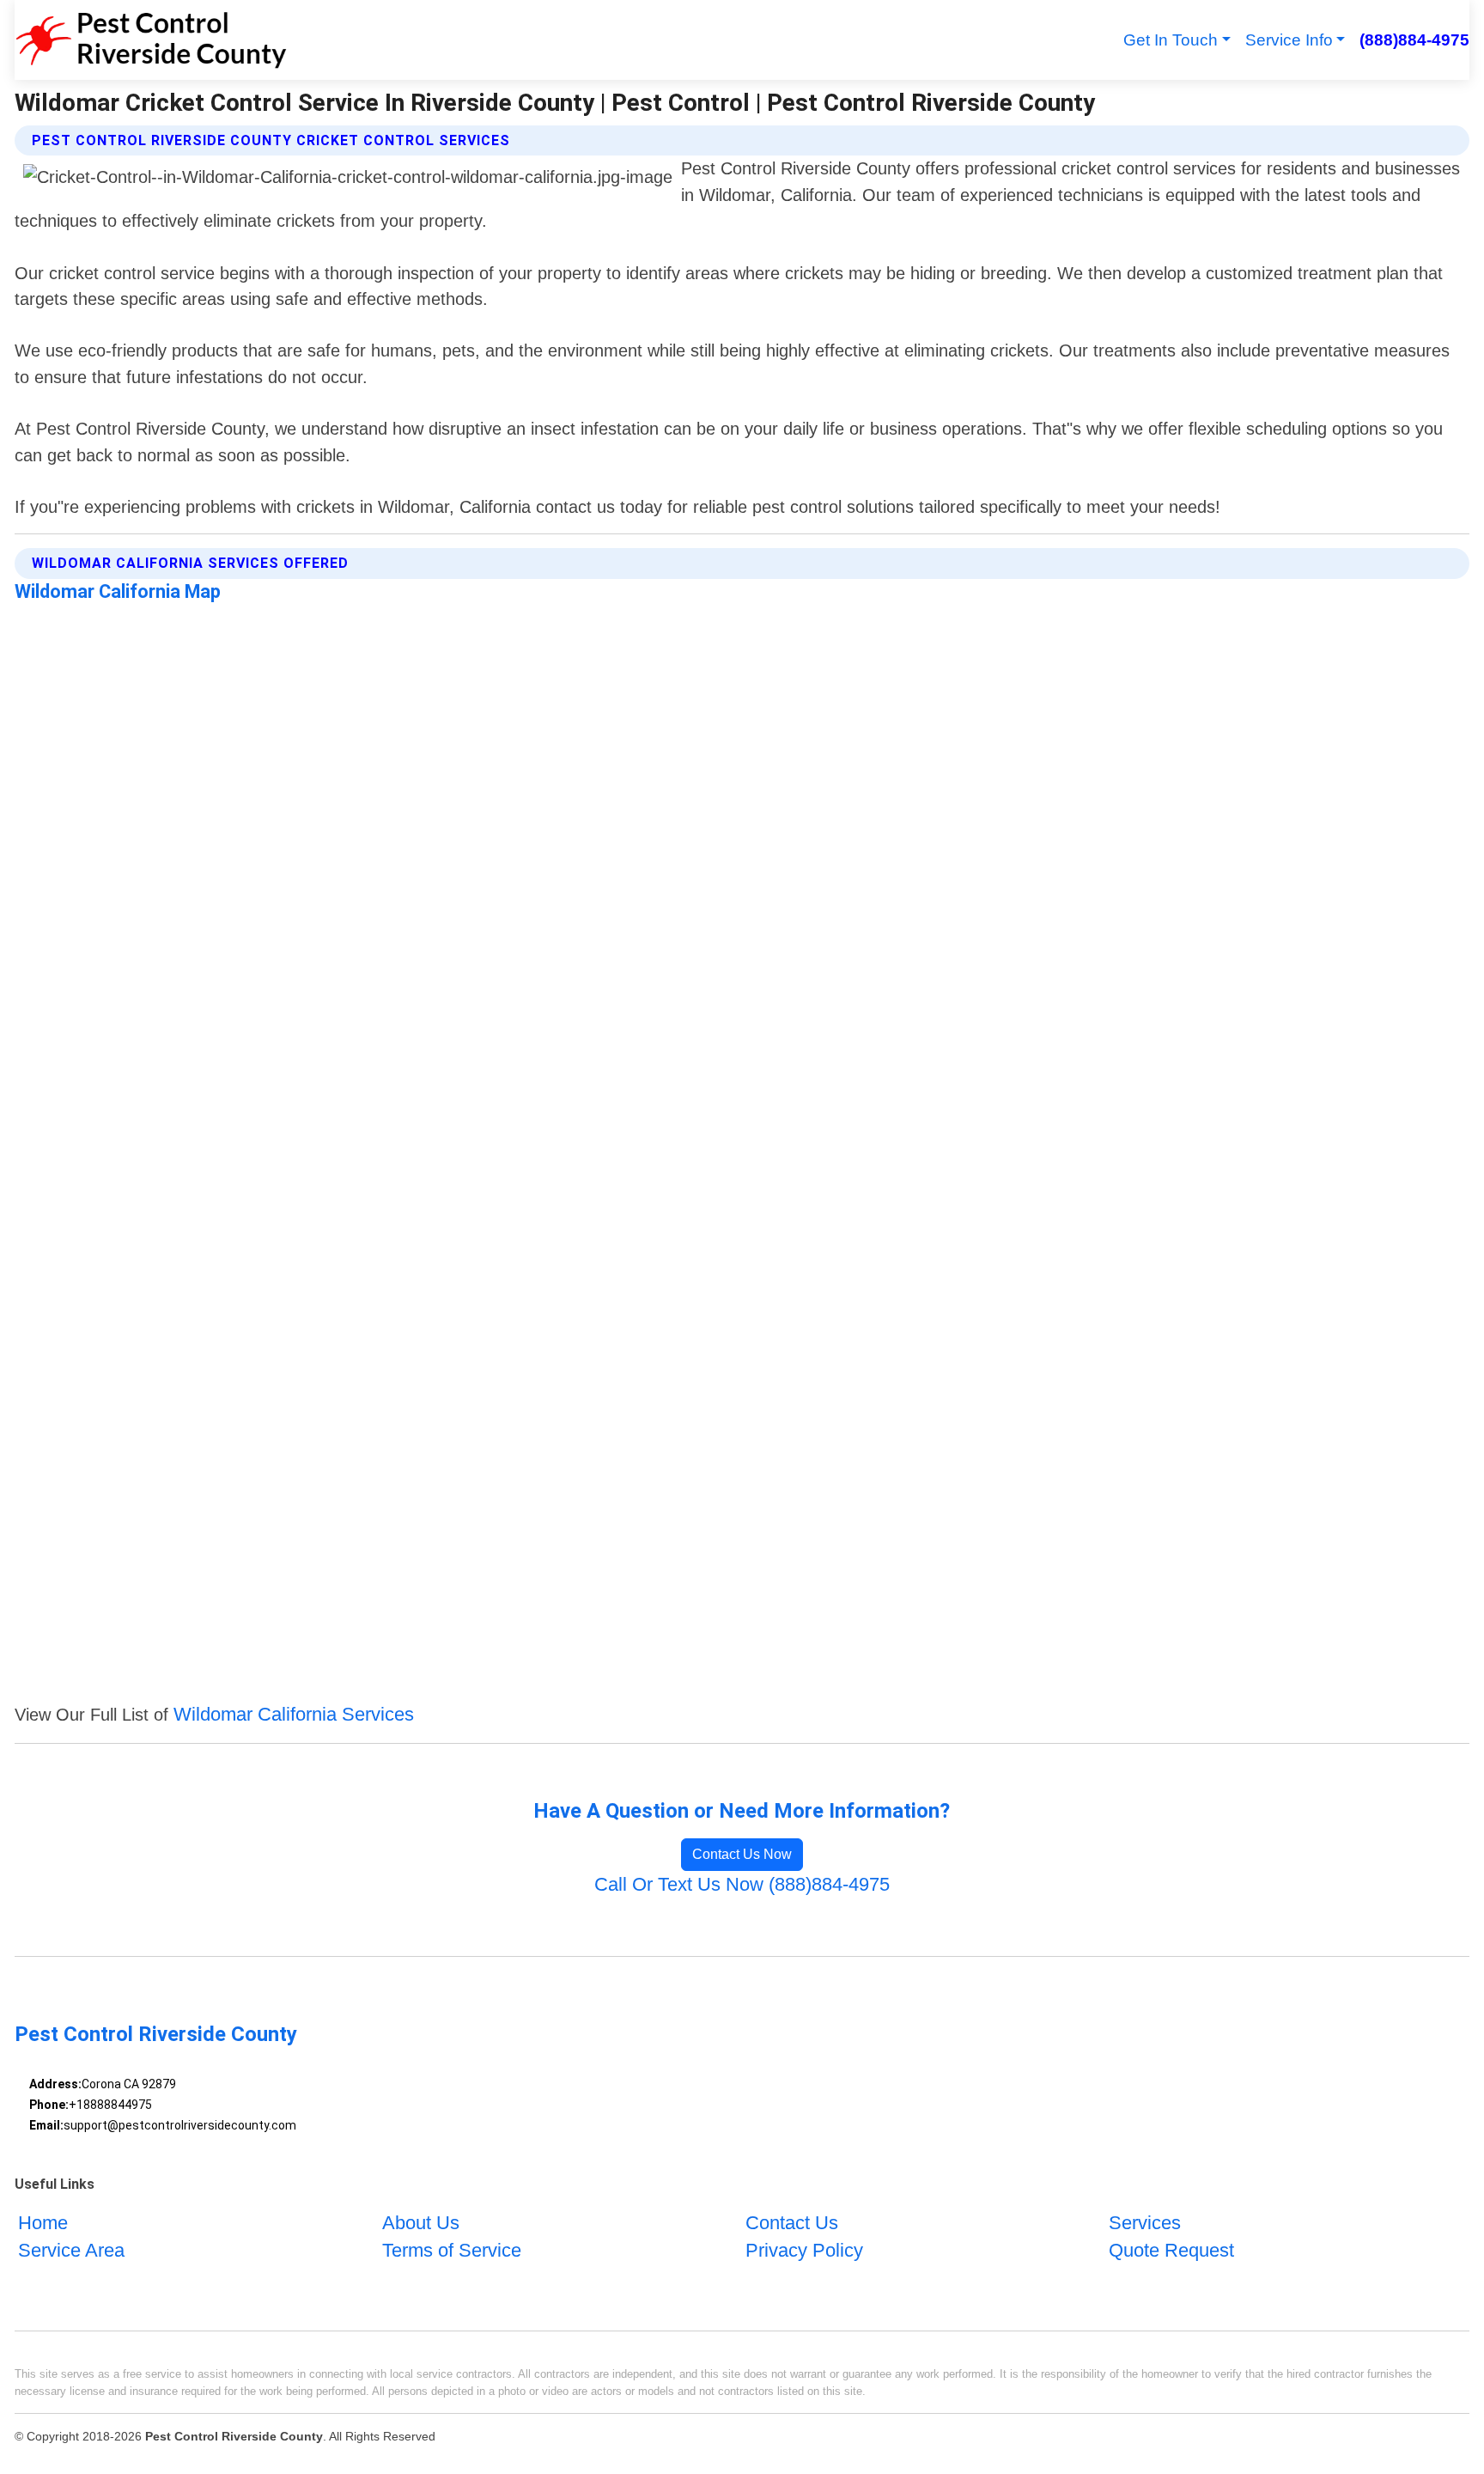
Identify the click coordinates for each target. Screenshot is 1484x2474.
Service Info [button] (1289, 40)
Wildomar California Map (118, 591)
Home (43, 2223)
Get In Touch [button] (1171, 40)
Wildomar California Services (294, 1714)
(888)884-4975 (1414, 40)
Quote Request (1171, 2250)
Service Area (71, 2250)
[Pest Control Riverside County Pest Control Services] (151, 40)
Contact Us (792, 2223)
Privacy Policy (804, 2250)
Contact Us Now (742, 1854)
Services (1145, 2223)
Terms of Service (452, 2250)
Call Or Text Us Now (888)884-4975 (742, 1884)
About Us (421, 2223)
